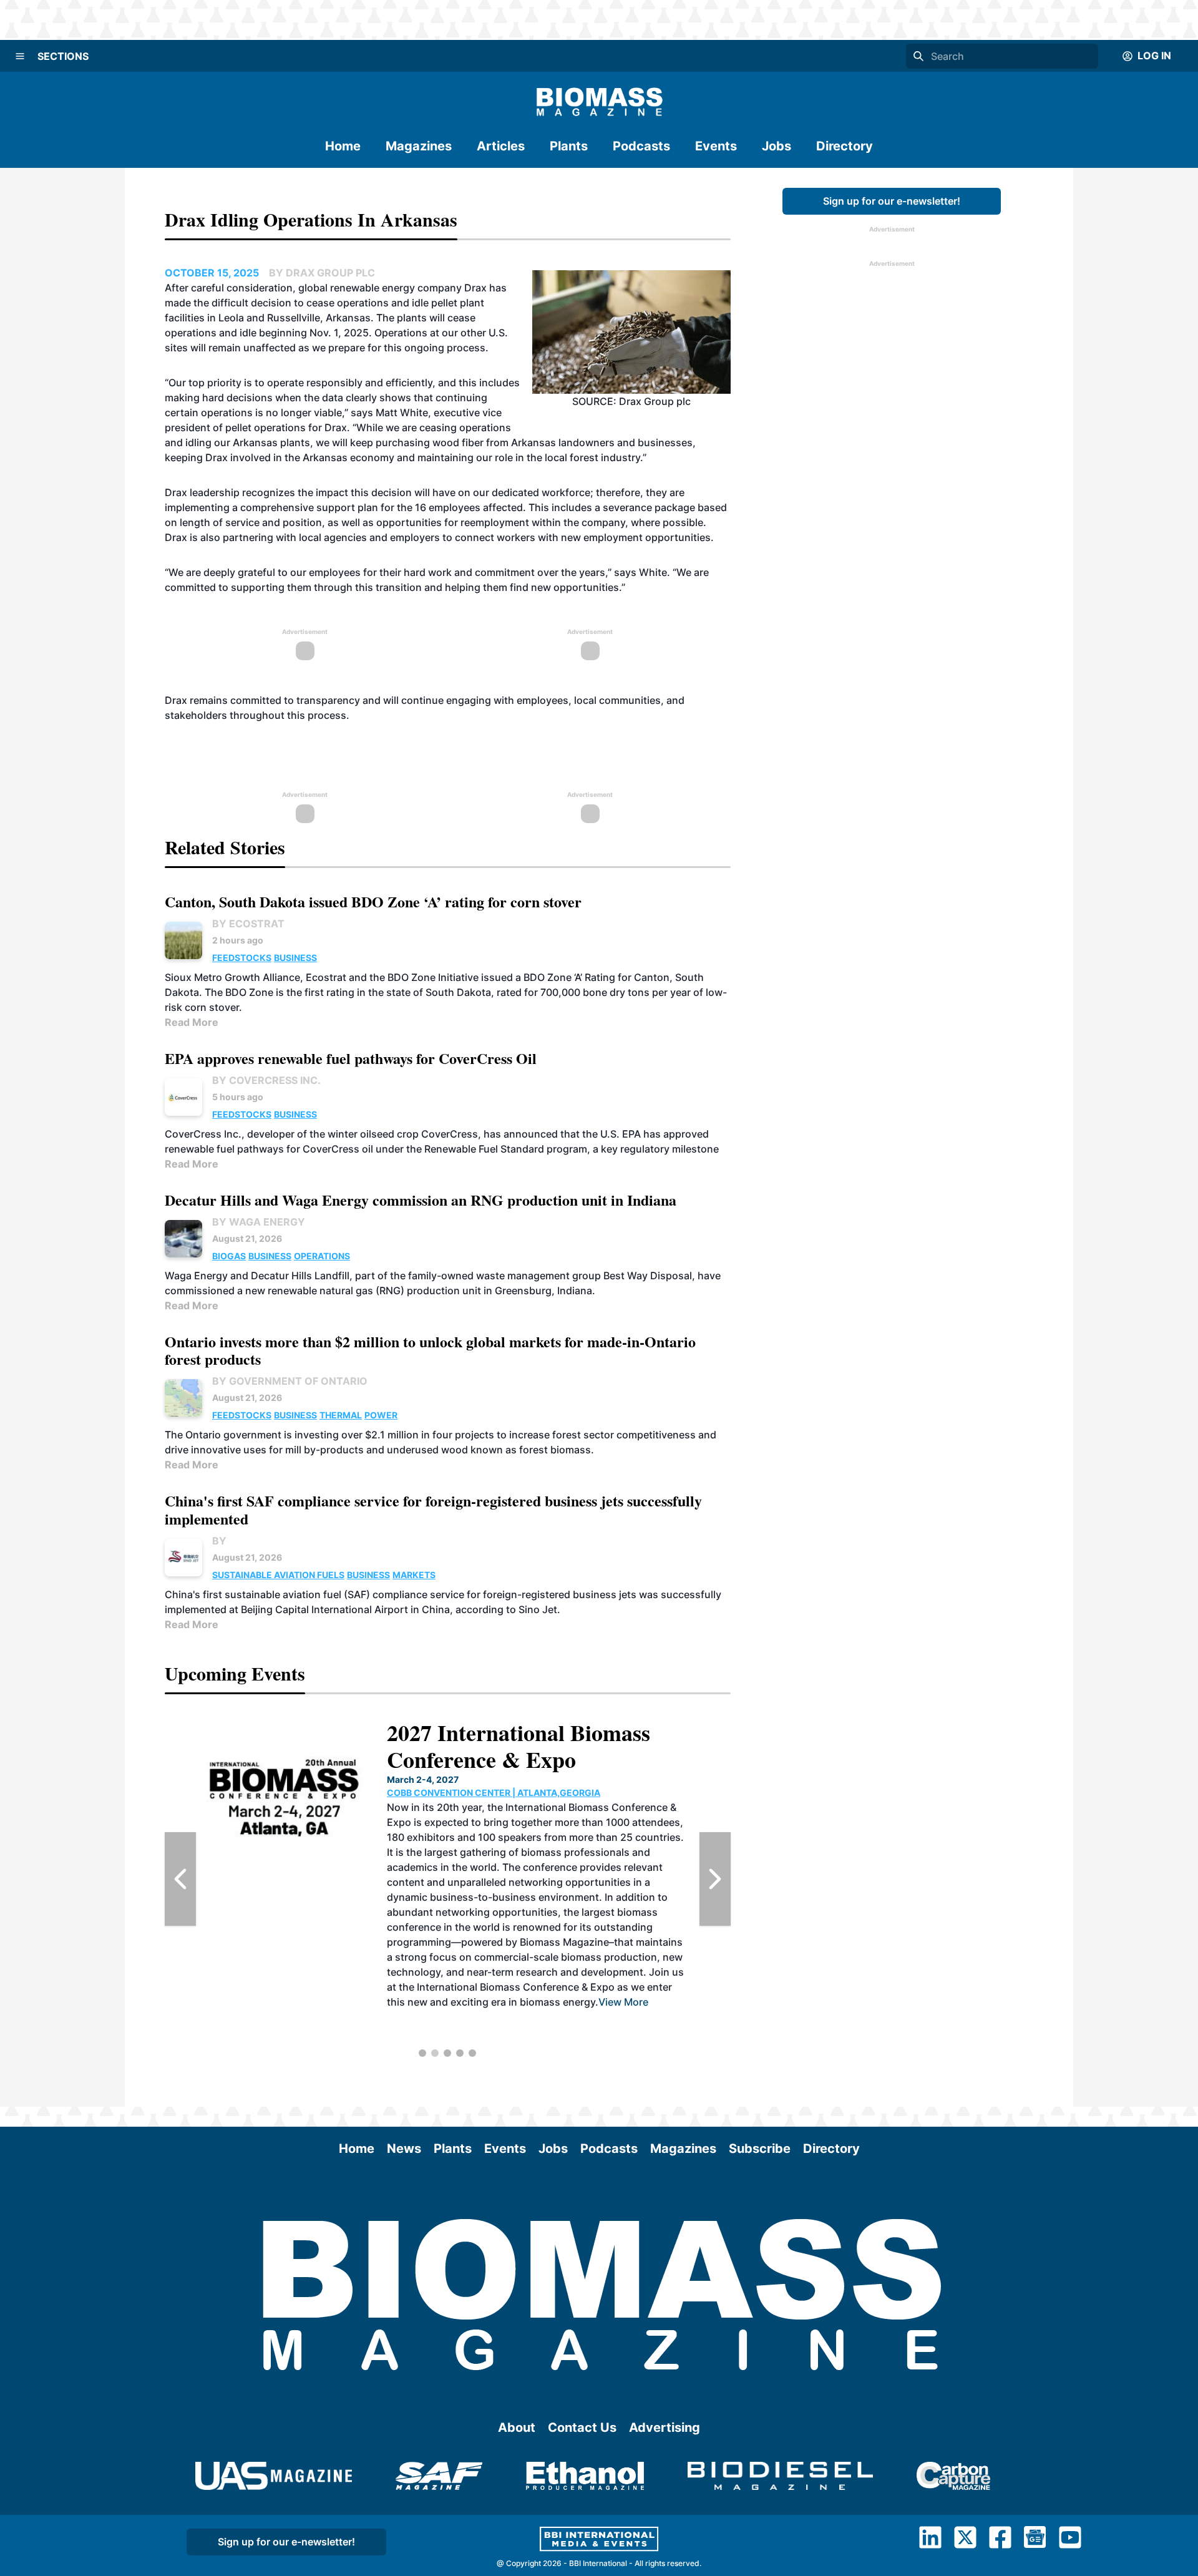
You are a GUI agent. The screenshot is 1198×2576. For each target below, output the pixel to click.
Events (716, 146)
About (517, 2427)
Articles (501, 146)
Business (295, 958)
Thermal (341, 1415)
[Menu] (20, 56)
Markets (414, 1575)
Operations (322, 1256)
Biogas (229, 1256)
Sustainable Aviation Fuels (278, 1575)
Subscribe (760, 2149)
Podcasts (641, 146)
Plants (569, 146)
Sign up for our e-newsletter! (892, 201)
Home (343, 146)
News (404, 2149)
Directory (845, 146)
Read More (192, 1022)
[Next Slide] (715, 1879)
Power (381, 1415)
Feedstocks (242, 958)
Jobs (777, 146)
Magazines (419, 146)
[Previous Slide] (180, 1879)
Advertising (665, 2427)
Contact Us (582, 2427)
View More (645, 2017)
